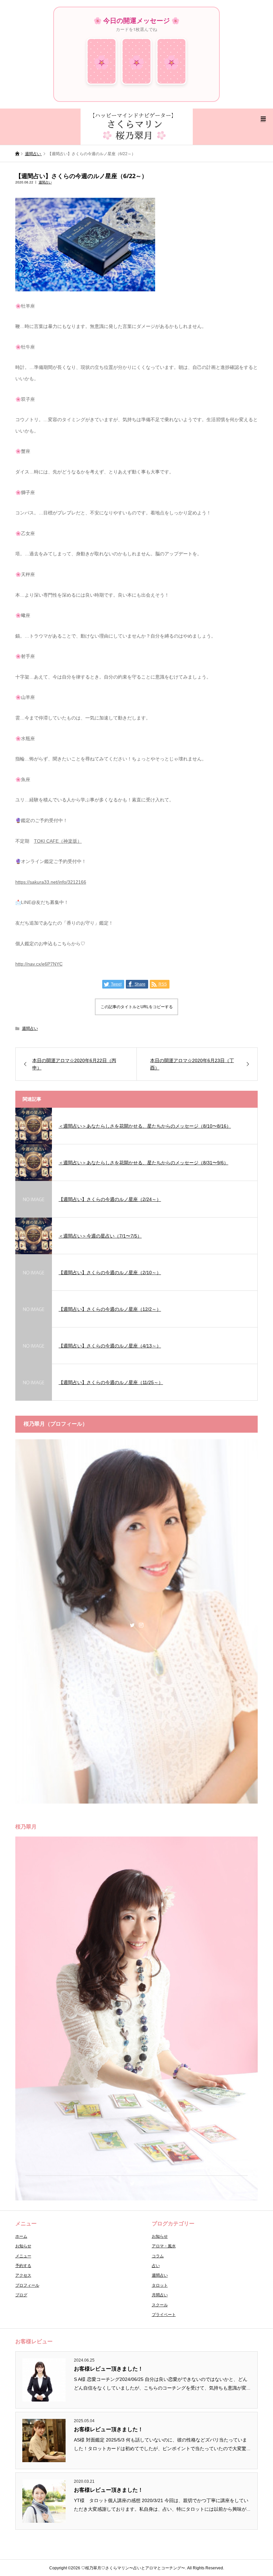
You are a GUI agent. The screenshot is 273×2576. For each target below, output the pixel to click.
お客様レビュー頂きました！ (109, 2369)
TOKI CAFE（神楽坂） (58, 841)
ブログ (21, 2295)
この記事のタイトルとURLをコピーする (137, 1007)
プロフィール (27, 2285)
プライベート (164, 2315)
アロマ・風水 (164, 2246)
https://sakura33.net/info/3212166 (51, 882)
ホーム (21, 2236)
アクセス (23, 2275)
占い (156, 2266)
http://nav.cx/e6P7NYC (39, 964)
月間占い (160, 2295)
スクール (160, 2305)
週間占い (45, 182)
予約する (23, 2266)
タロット (160, 2285)
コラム (158, 2256)
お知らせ (23, 2246)
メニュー (23, 2256)
